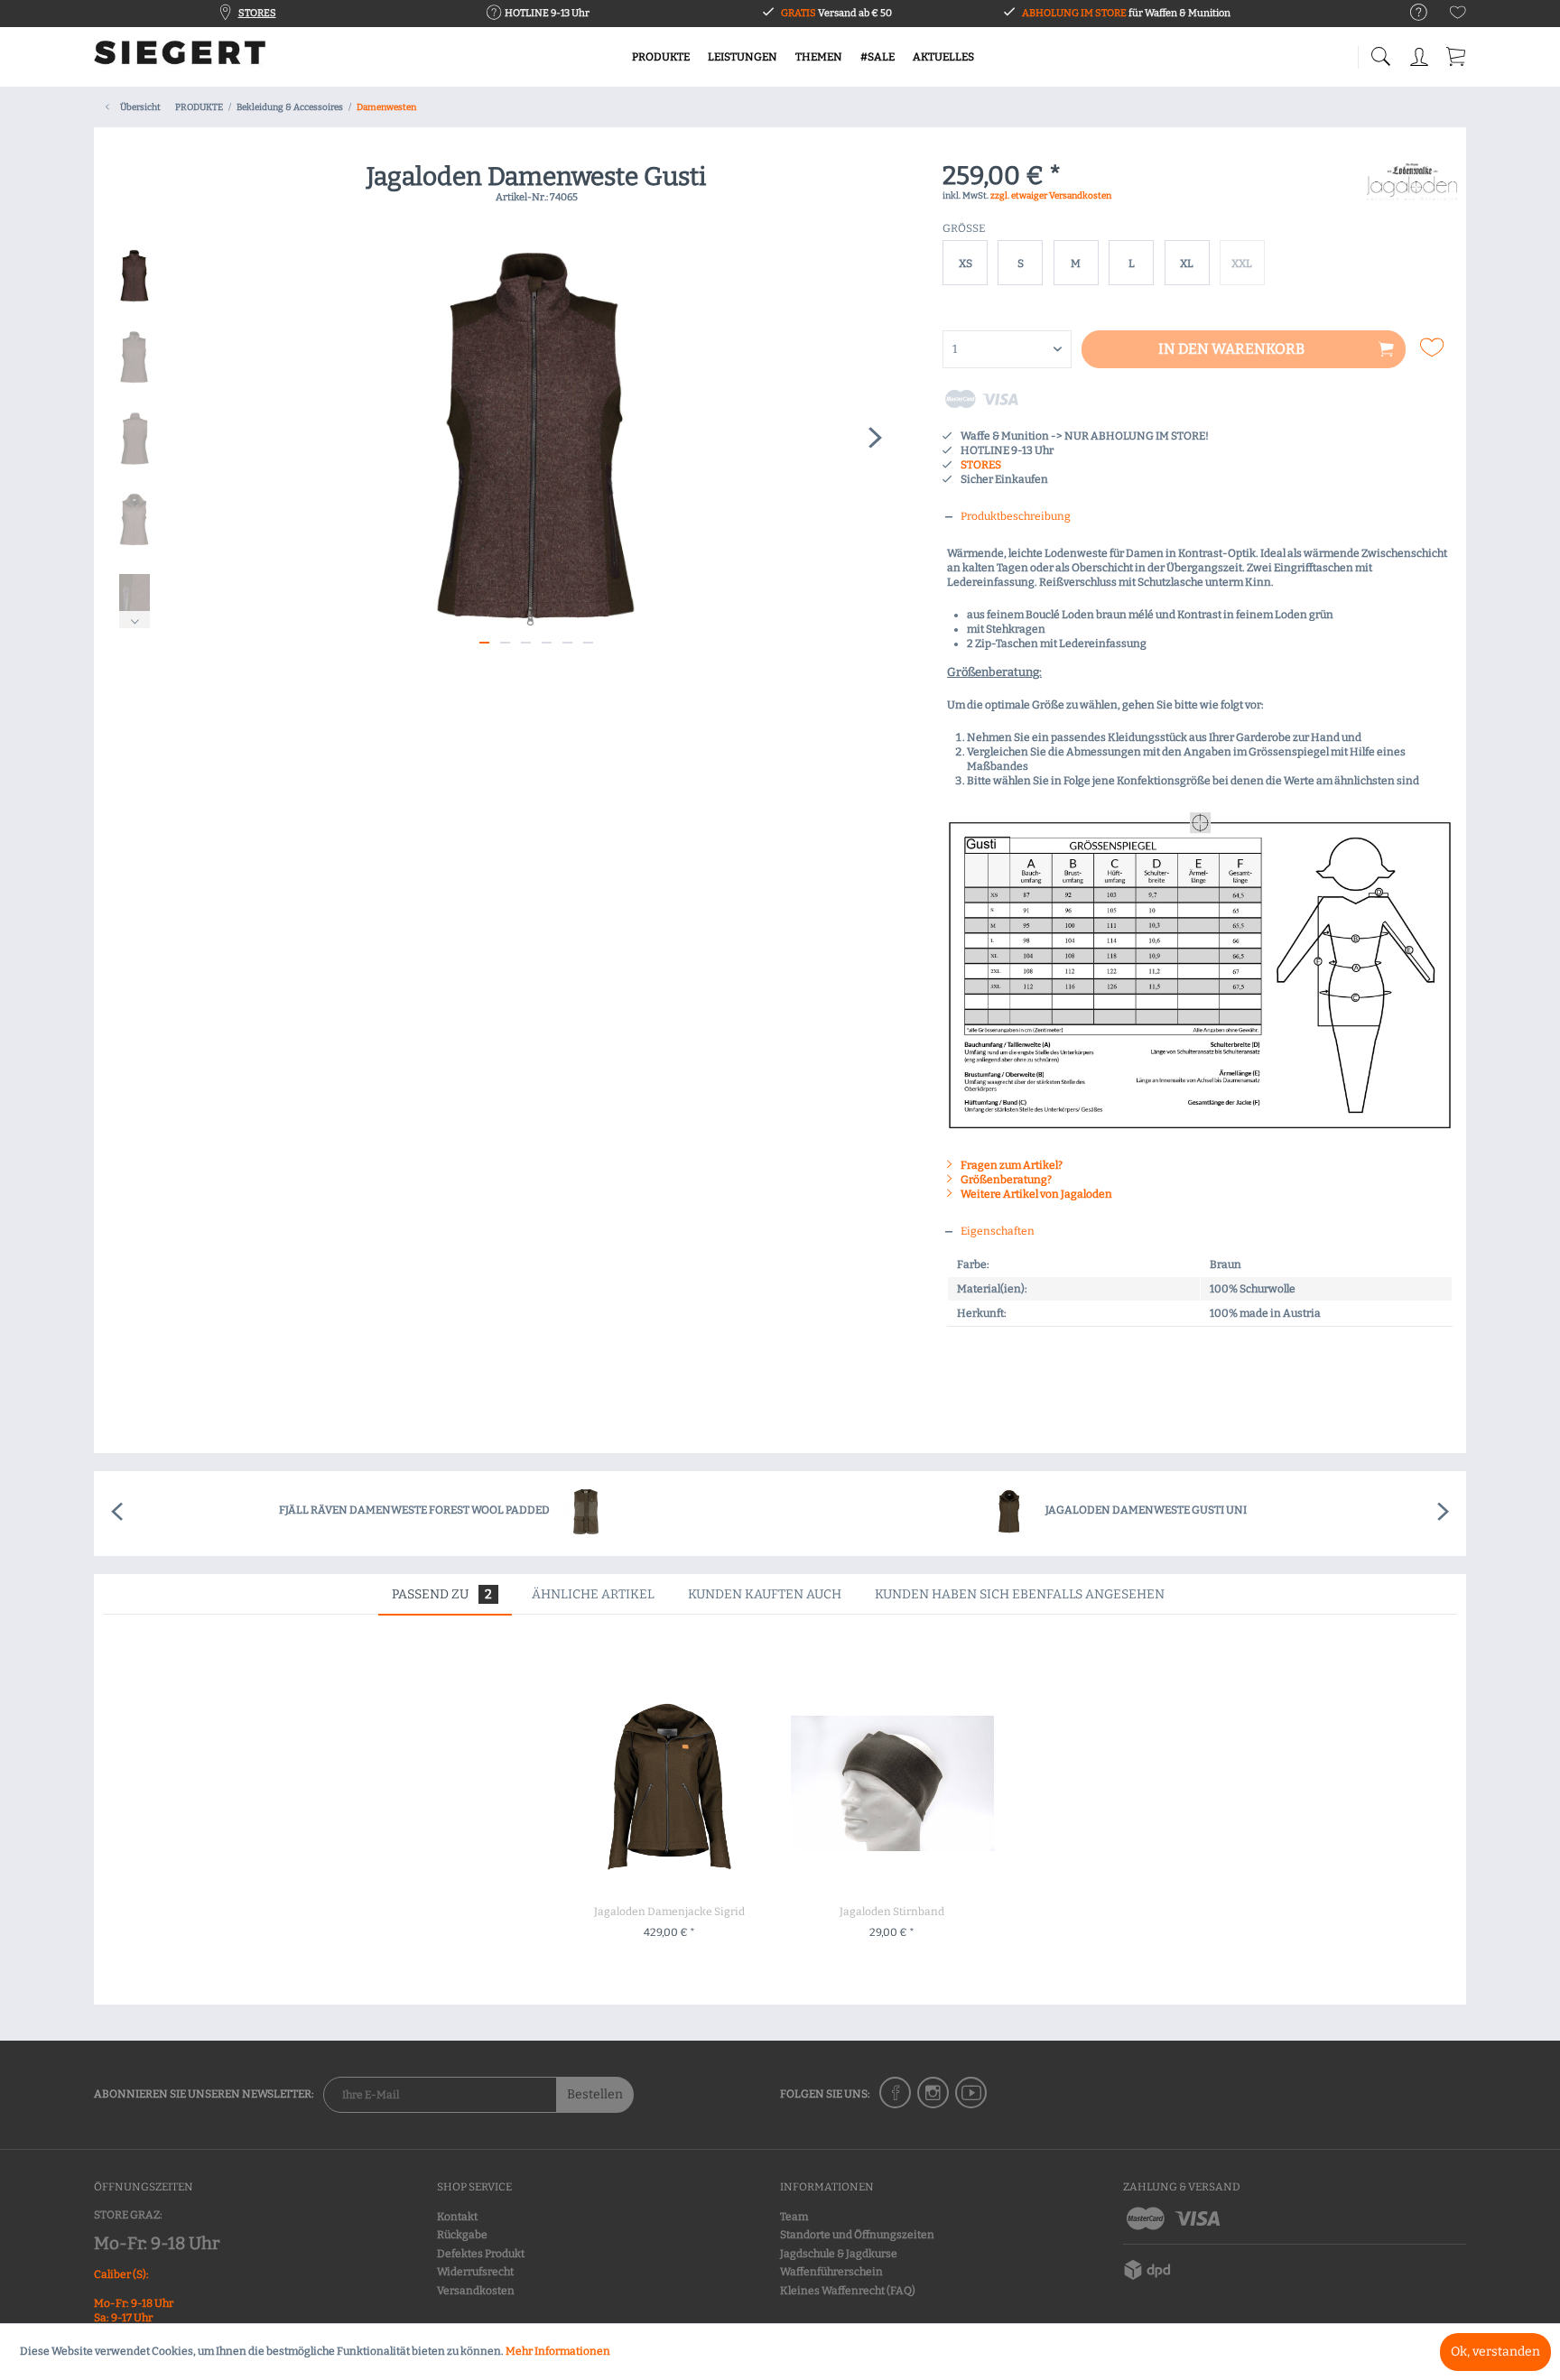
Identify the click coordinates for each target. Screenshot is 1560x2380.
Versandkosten (476, 2291)
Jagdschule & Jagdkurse (839, 2254)
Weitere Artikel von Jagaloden (1035, 1194)
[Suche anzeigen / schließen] (1380, 52)
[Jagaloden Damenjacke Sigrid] (670, 1783)
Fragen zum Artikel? (1011, 1165)
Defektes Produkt (481, 2254)
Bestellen (595, 2094)
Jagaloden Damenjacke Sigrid (669, 1912)
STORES (257, 13)
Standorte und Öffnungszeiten (857, 2235)
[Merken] (1434, 347)
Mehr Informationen (558, 2351)
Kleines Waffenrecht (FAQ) (848, 2291)
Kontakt (457, 2217)
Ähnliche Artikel (593, 1594)
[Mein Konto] (1421, 54)
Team (794, 2217)
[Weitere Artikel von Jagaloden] (1412, 195)
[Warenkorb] (1457, 54)
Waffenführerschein (831, 2272)
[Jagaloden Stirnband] (892, 1783)
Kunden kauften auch (765, 1594)
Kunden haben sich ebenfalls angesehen (1020, 1594)
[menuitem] (1410, 13)
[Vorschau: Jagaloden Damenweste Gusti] (135, 276)
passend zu (442, 1594)
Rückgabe (462, 2235)
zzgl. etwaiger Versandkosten (1051, 196)
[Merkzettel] (1458, 16)
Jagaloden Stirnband (892, 1912)
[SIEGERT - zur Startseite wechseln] (180, 59)
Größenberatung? (1005, 1180)
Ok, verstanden (1495, 2352)
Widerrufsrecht (475, 2272)
